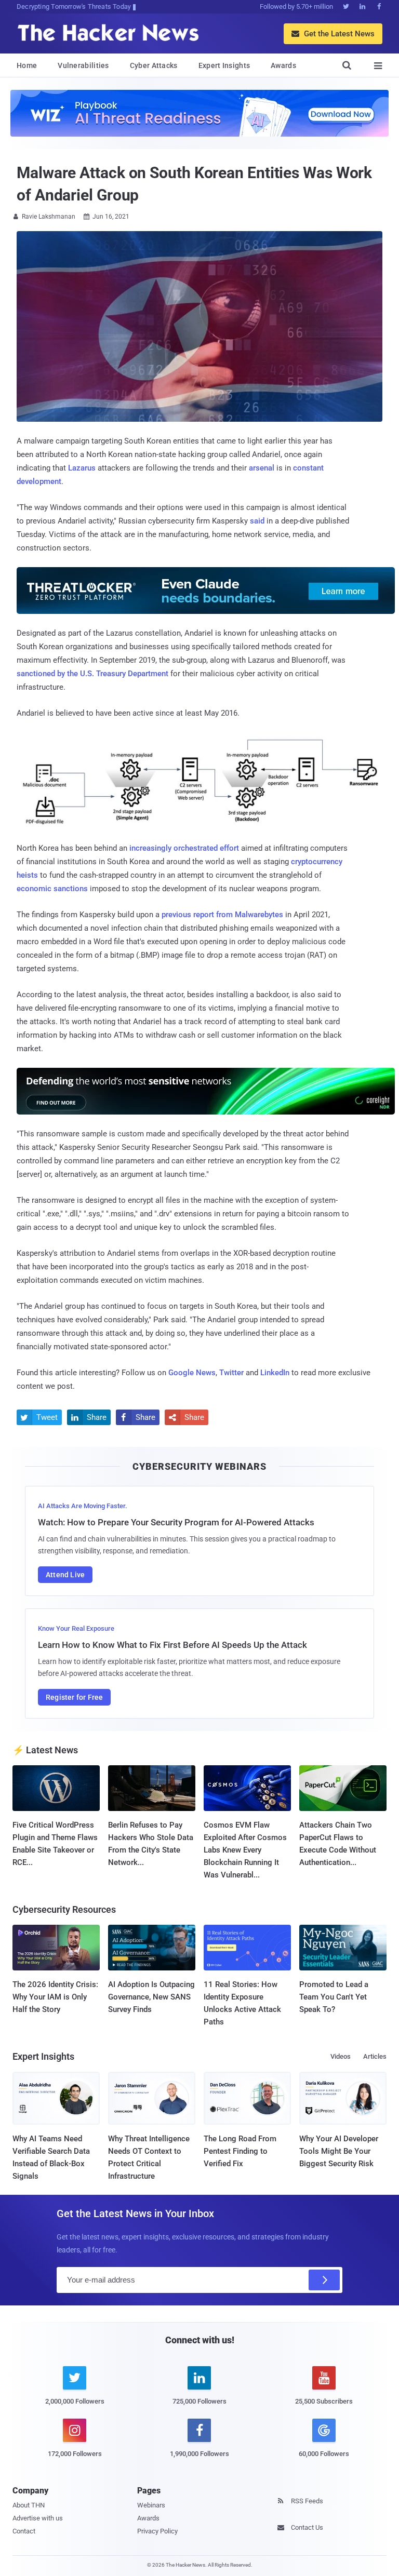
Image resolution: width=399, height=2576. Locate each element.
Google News (192, 1373)
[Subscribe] (324, 2280)
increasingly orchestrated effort (184, 848)
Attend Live (65, 1575)
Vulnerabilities (83, 65)
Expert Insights (224, 65)
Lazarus (82, 468)
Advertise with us (38, 2518)
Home (27, 65)
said (257, 521)
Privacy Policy (157, 2531)
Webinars (151, 2505)
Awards (283, 65)
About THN (29, 2505)
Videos (341, 2056)
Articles (375, 2056)
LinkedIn (275, 1373)
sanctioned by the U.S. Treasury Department (92, 674)
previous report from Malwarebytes (222, 915)
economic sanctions (52, 889)
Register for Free (74, 1697)
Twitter (231, 1373)
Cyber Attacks (154, 65)
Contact (24, 2531)
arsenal (262, 468)
